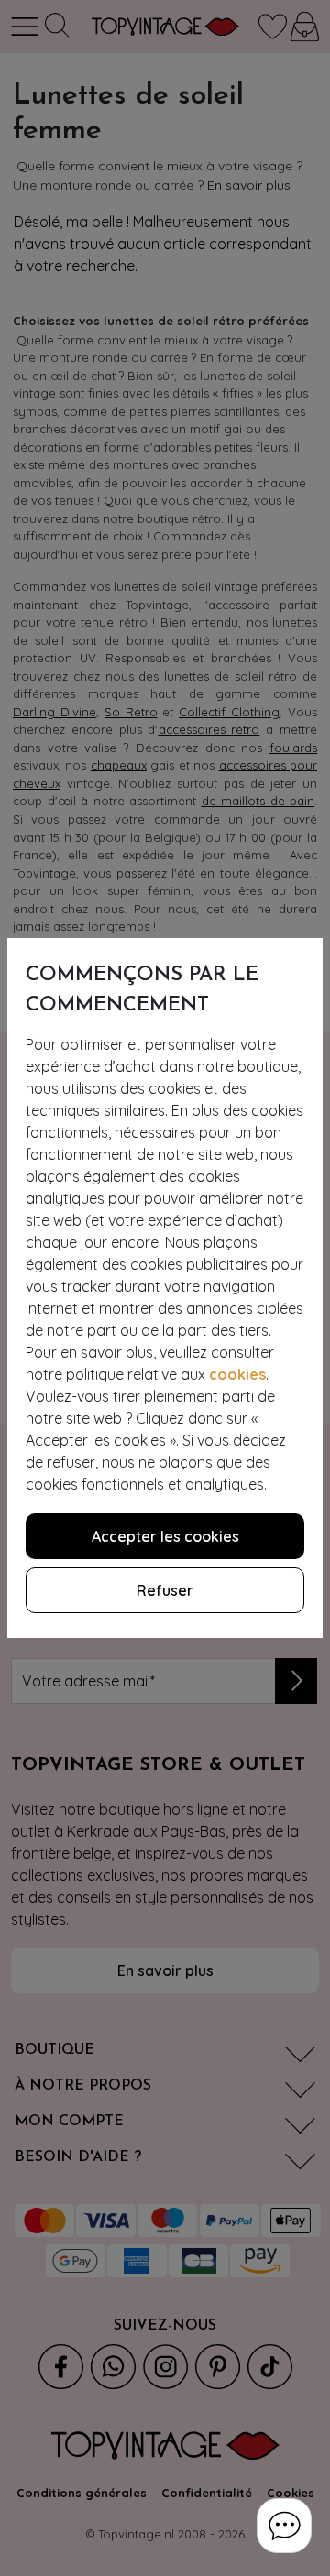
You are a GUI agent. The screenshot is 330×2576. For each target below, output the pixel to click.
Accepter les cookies (165, 1536)
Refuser (165, 1590)
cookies (237, 1374)
